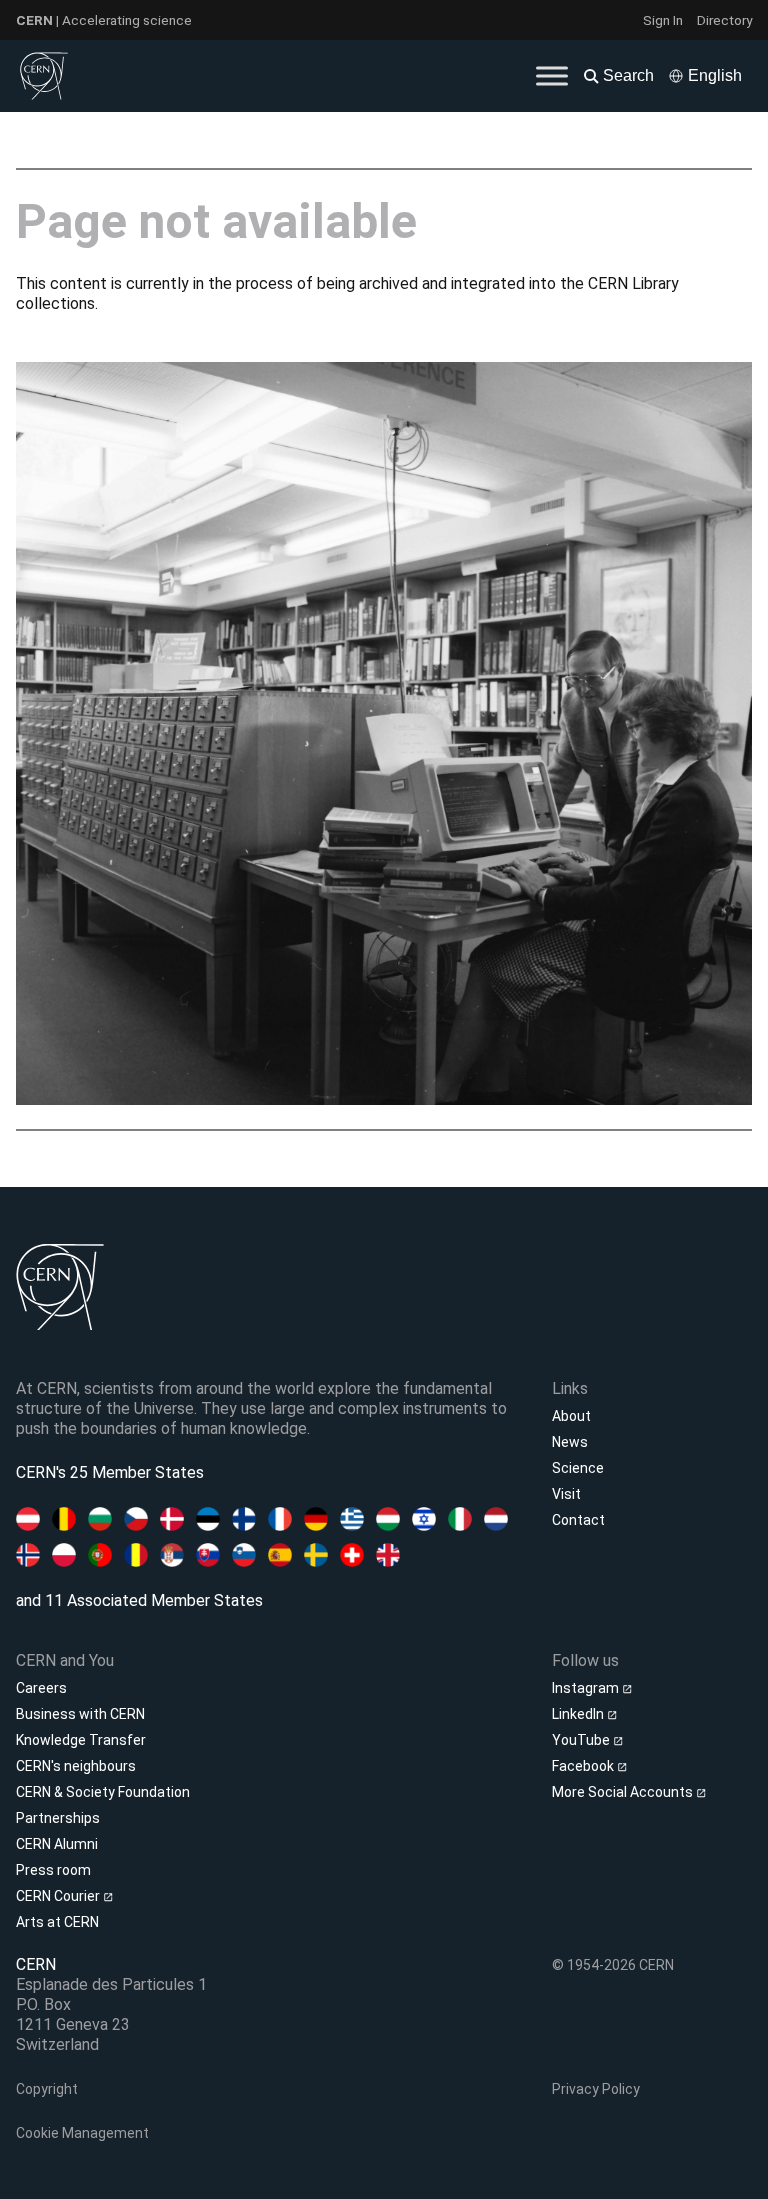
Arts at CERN (57, 1922)
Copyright (47, 2089)
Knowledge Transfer (81, 1740)
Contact (578, 1520)
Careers (41, 1688)
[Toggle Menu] (552, 75)
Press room (53, 1870)
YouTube (582, 1740)
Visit (566, 1494)
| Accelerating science (104, 20)
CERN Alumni (57, 1844)
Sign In (663, 20)
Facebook (584, 1766)
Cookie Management (82, 2133)
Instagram (587, 1688)
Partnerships (58, 1818)
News (570, 1442)
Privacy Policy (596, 2089)
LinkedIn (579, 1714)
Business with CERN (80, 1714)
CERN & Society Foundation (103, 1792)
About (571, 1416)
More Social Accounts (624, 1792)
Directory (724, 20)
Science (578, 1468)
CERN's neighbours (76, 1766)
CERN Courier (59, 1896)
